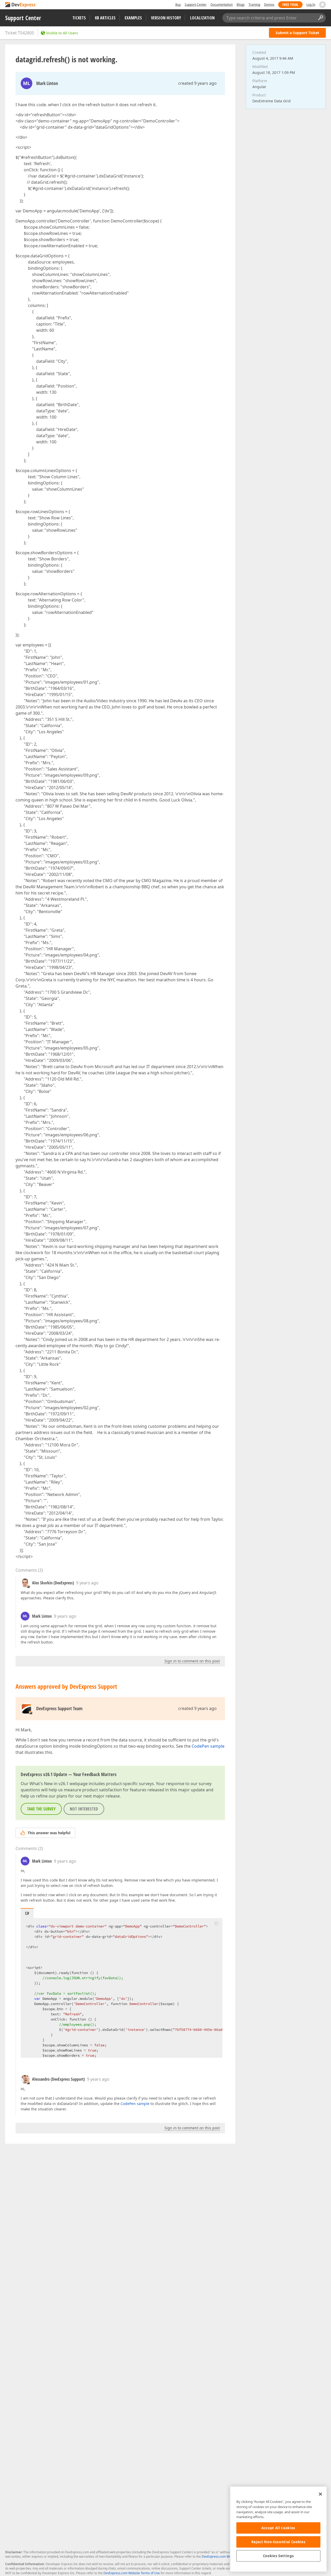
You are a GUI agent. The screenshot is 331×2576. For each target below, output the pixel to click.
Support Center (196, 5)
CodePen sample (208, 1746)
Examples (133, 18)
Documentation (222, 5)
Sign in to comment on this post (192, 1661)
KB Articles (105, 18)
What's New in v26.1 (49, 1784)
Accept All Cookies (278, 2528)
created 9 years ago (197, 83)
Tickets (79, 18)
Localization (202, 18)
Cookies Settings (279, 2556)
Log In (311, 5)
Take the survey (41, 1809)
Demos (269, 5)
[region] (278, 2529)
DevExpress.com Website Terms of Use (132, 2573)
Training (254, 5)
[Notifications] (322, 5)
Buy (178, 5)
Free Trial (290, 5)
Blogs (241, 5)
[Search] (320, 18)
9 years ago (87, 1583)
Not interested (84, 1809)
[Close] (320, 2494)
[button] (216, 1923)
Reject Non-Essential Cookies (278, 2542)
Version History (166, 18)
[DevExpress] (21, 5)
